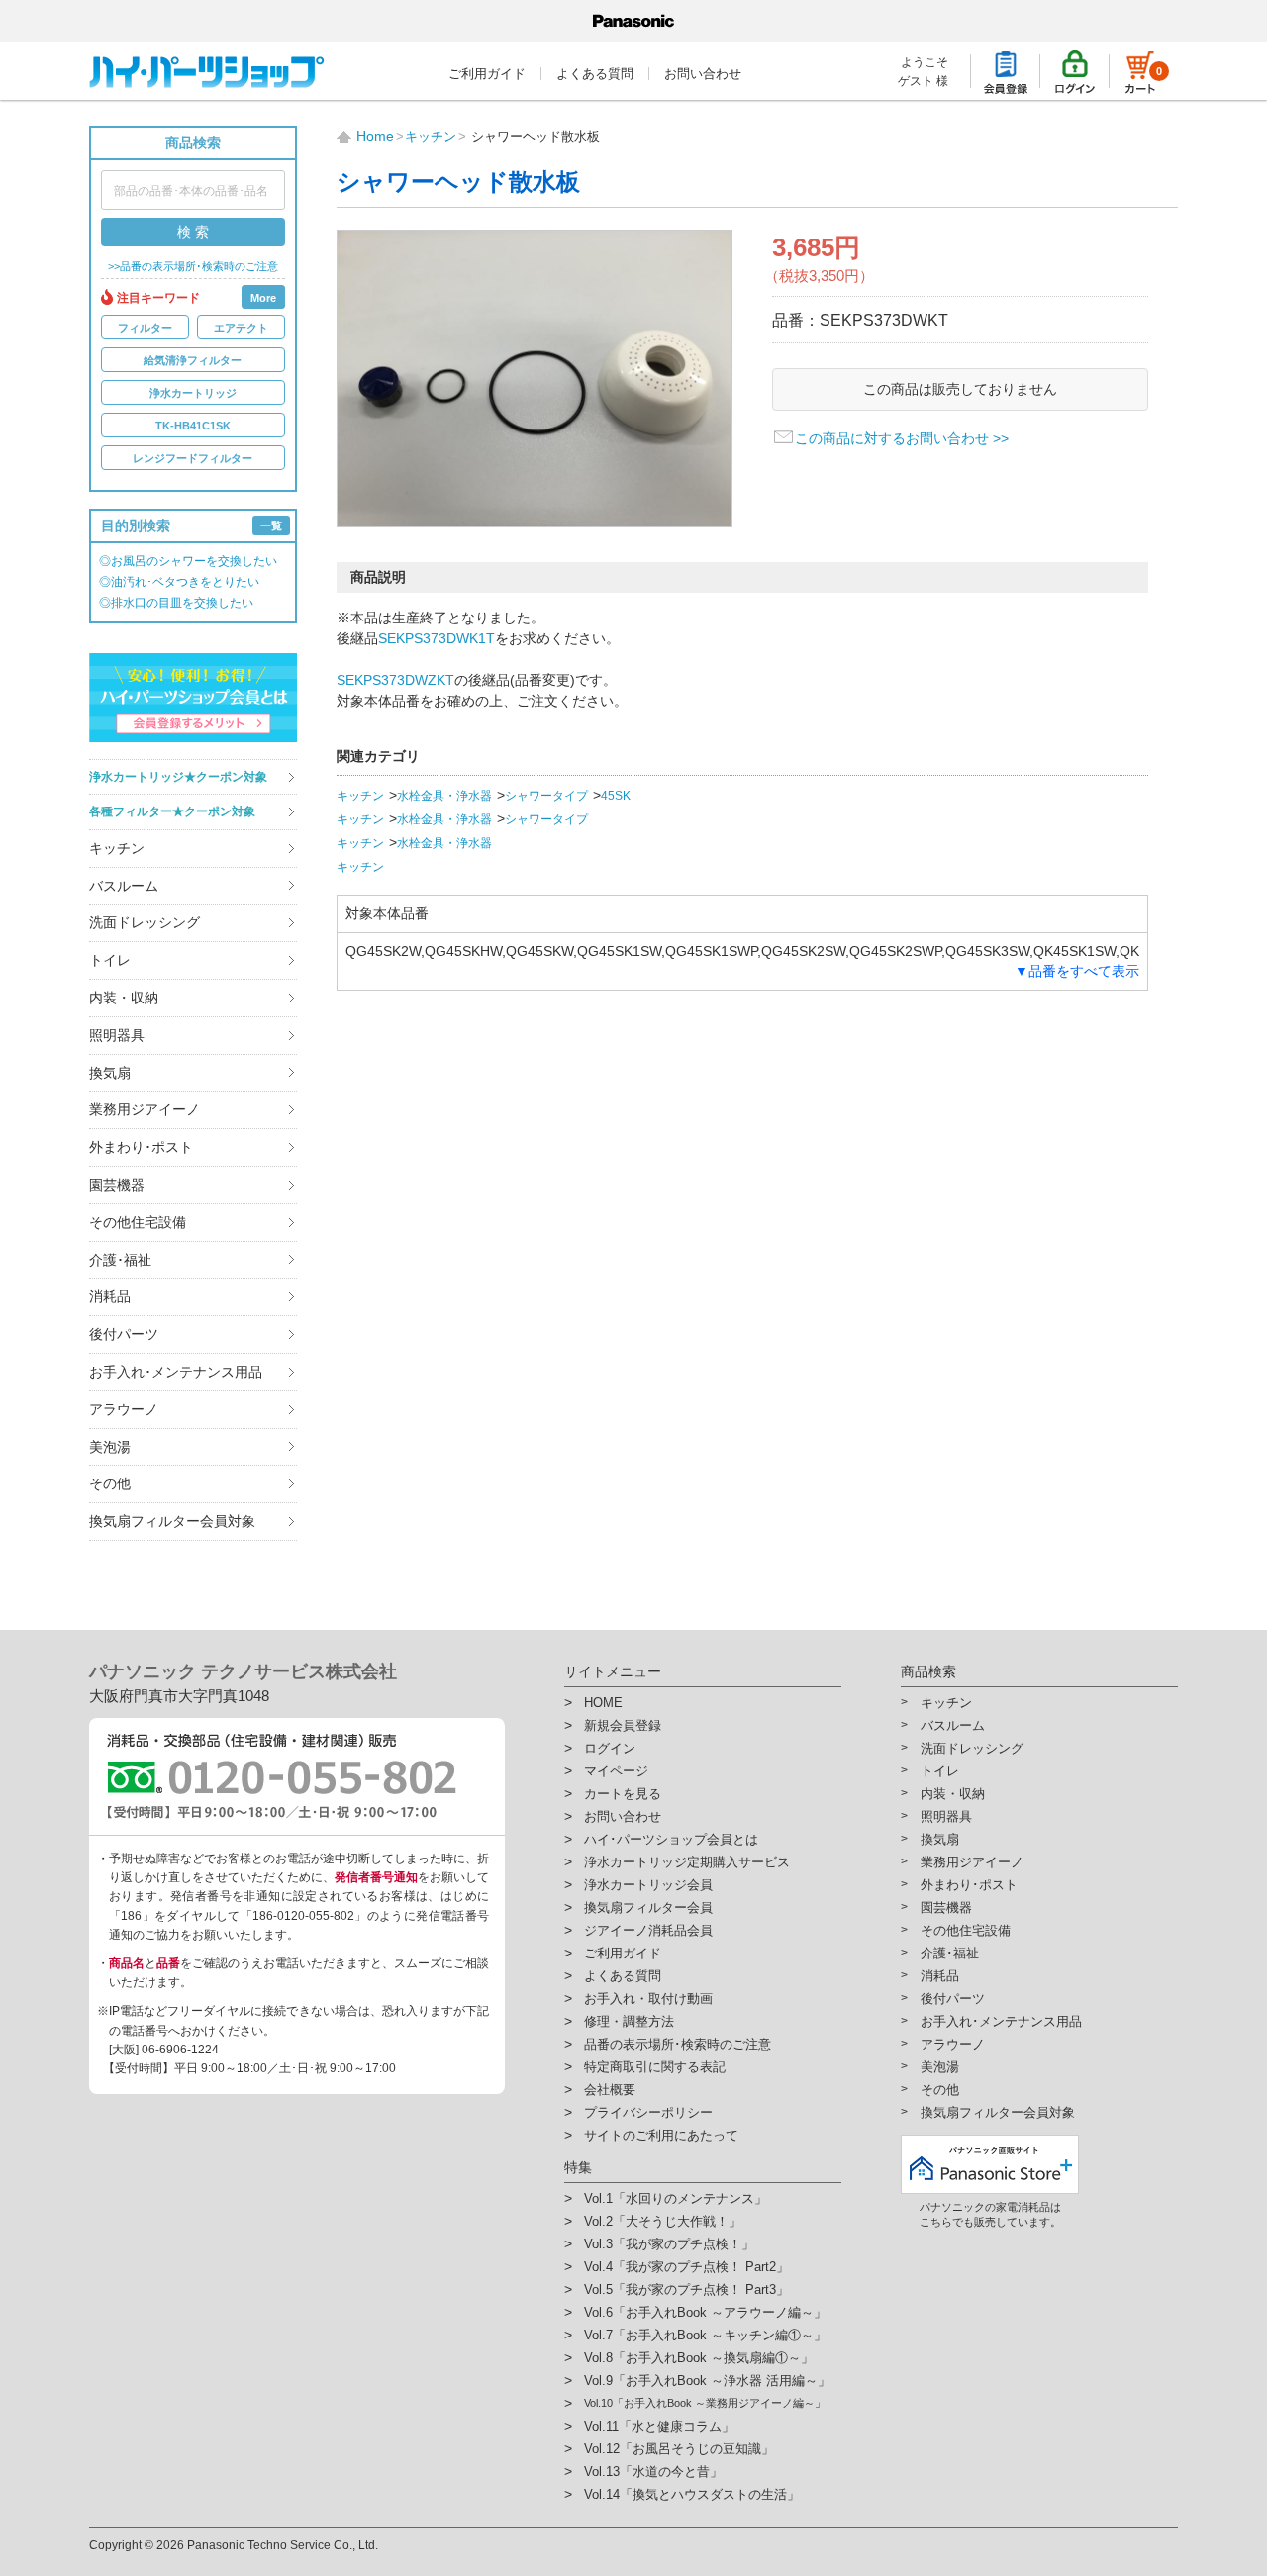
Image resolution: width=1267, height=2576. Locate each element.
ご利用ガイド (487, 74)
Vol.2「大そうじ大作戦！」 (663, 2221)
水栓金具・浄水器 (444, 796)
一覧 (271, 525)
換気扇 (110, 1073)
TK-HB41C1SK (193, 426)
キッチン (117, 848)
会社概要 (610, 2090)
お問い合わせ (703, 74)
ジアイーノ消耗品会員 (648, 1930)
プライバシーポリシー (648, 2112)
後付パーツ (124, 1334)
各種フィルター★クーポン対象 (172, 811)
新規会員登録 (623, 1725)
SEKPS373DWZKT (395, 680)
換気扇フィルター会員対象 (172, 1521)
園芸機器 (117, 1185)
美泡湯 (110, 1447)
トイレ (110, 960)
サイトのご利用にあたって (661, 2135)
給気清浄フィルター (193, 360)
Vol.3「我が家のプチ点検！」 (669, 2244)
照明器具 (117, 1035)
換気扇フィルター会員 (648, 1908)
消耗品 (110, 1296)
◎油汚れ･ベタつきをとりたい (179, 582)
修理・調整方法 (629, 2021)
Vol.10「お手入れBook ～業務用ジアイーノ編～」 (705, 2403)
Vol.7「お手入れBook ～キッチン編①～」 (705, 2335)
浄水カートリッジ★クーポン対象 (178, 777)
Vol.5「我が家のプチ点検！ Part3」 (686, 2290)
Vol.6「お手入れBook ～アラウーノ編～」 (705, 2312)
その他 (110, 1483)
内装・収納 (124, 998)
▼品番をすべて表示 (1077, 971)
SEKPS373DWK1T (437, 638)
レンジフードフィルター (193, 458)
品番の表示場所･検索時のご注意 (678, 2044)
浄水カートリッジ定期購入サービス (687, 1862)
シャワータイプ (546, 796)
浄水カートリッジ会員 (648, 1885)
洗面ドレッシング (145, 922)
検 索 (193, 232)
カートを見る (623, 1794)
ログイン (610, 1748)
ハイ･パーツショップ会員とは (671, 1839)
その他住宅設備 (138, 1222)
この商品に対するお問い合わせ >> (902, 438)
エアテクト (241, 328)
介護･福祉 (120, 1260)
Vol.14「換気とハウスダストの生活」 (692, 2494)
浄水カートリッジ (193, 393)
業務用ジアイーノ (145, 1109)
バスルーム (124, 886)
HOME (603, 1703)
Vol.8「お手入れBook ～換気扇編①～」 (699, 2358)
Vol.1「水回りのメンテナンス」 (676, 2198)
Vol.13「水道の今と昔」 (653, 2472)
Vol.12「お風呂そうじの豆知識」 (679, 2449)
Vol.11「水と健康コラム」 (659, 2426)
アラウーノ (124, 1409)
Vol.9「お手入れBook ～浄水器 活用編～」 (707, 2381)
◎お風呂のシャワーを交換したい (188, 561)
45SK (616, 796)
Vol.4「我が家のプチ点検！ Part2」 (686, 2267)
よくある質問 (595, 74)
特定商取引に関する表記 (655, 2067)
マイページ (616, 1771)
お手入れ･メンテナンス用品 (176, 1372)
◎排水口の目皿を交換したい (176, 603)
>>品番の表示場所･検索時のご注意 (193, 267)
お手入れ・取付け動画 (648, 1999)
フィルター (145, 328)
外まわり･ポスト (141, 1147)
